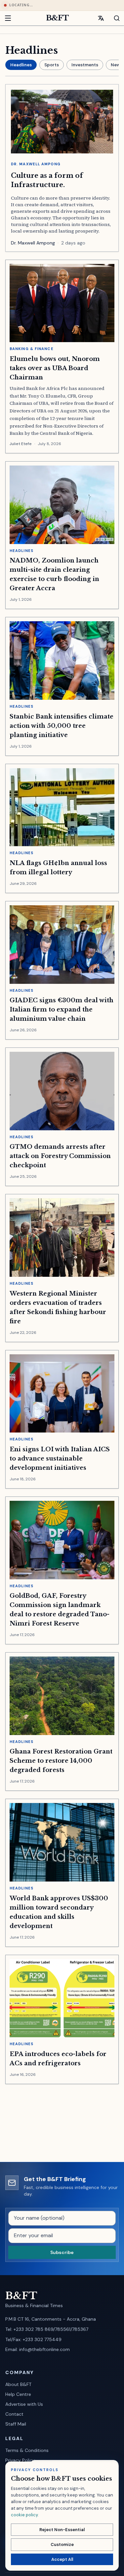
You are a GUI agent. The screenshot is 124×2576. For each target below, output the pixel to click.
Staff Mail (16, 2424)
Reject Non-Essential (62, 2530)
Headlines (21, 65)
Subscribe (62, 2252)
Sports (52, 65)
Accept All (62, 2559)
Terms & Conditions (27, 2450)
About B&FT (18, 2384)
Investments (85, 65)
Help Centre (18, 2394)
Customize (62, 2544)
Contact (14, 2414)
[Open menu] (11, 18)
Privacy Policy (20, 2460)
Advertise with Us (24, 2404)
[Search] (113, 18)
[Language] (101, 18)
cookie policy (24, 2515)
